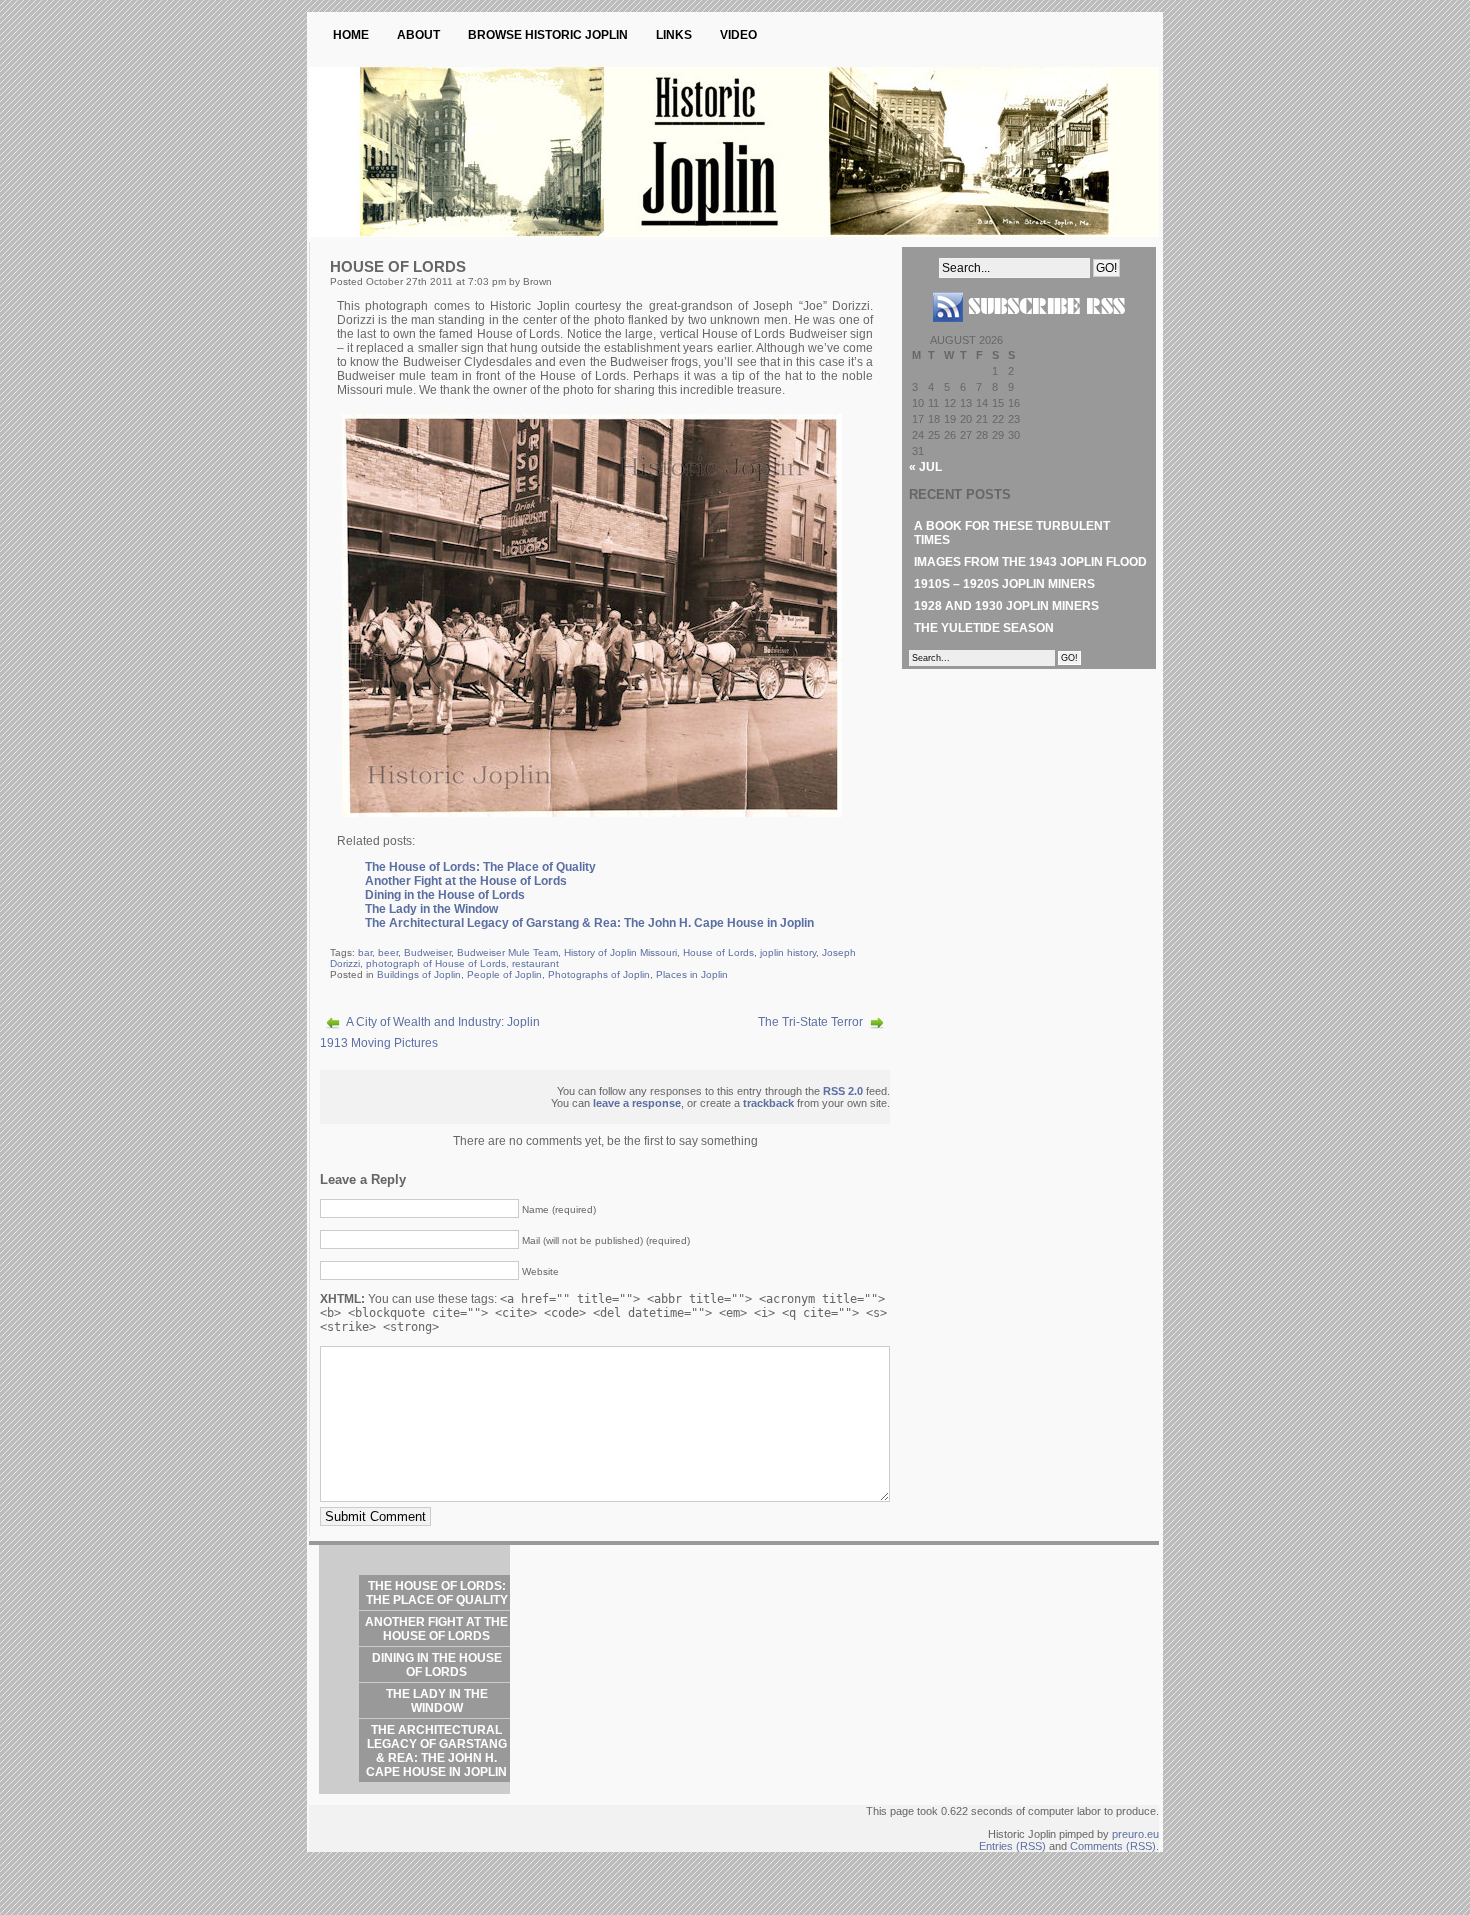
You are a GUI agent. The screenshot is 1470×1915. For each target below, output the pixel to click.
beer (388, 952)
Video (738, 35)
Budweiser (427, 952)
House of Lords (718, 952)
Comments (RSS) (1113, 1846)
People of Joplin (504, 974)
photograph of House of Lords (436, 963)
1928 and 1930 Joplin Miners (1006, 606)
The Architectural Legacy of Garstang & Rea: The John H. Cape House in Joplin (589, 923)
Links (674, 35)
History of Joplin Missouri (620, 952)
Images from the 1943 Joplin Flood (1030, 562)
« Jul (925, 467)
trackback (768, 1103)
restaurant (535, 963)
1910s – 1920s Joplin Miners (1004, 584)
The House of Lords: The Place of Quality (480, 867)
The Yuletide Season (984, 628)
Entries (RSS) (1012, 1846)
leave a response (637, 1103)
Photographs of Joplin (599, 974)
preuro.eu (1135, 1834)
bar (365, 952)
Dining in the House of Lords (445, 895)
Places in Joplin (692, 974)
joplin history (788, 952)
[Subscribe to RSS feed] (1029, 330)
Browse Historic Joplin (548, 35)
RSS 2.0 (843, 1091)
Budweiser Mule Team (507, 952)
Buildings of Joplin (419, 974)
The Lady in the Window (431, 909)
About (418, 35)
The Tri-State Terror (810, 1022)
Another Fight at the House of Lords (466, 881)
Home (351, 35)
